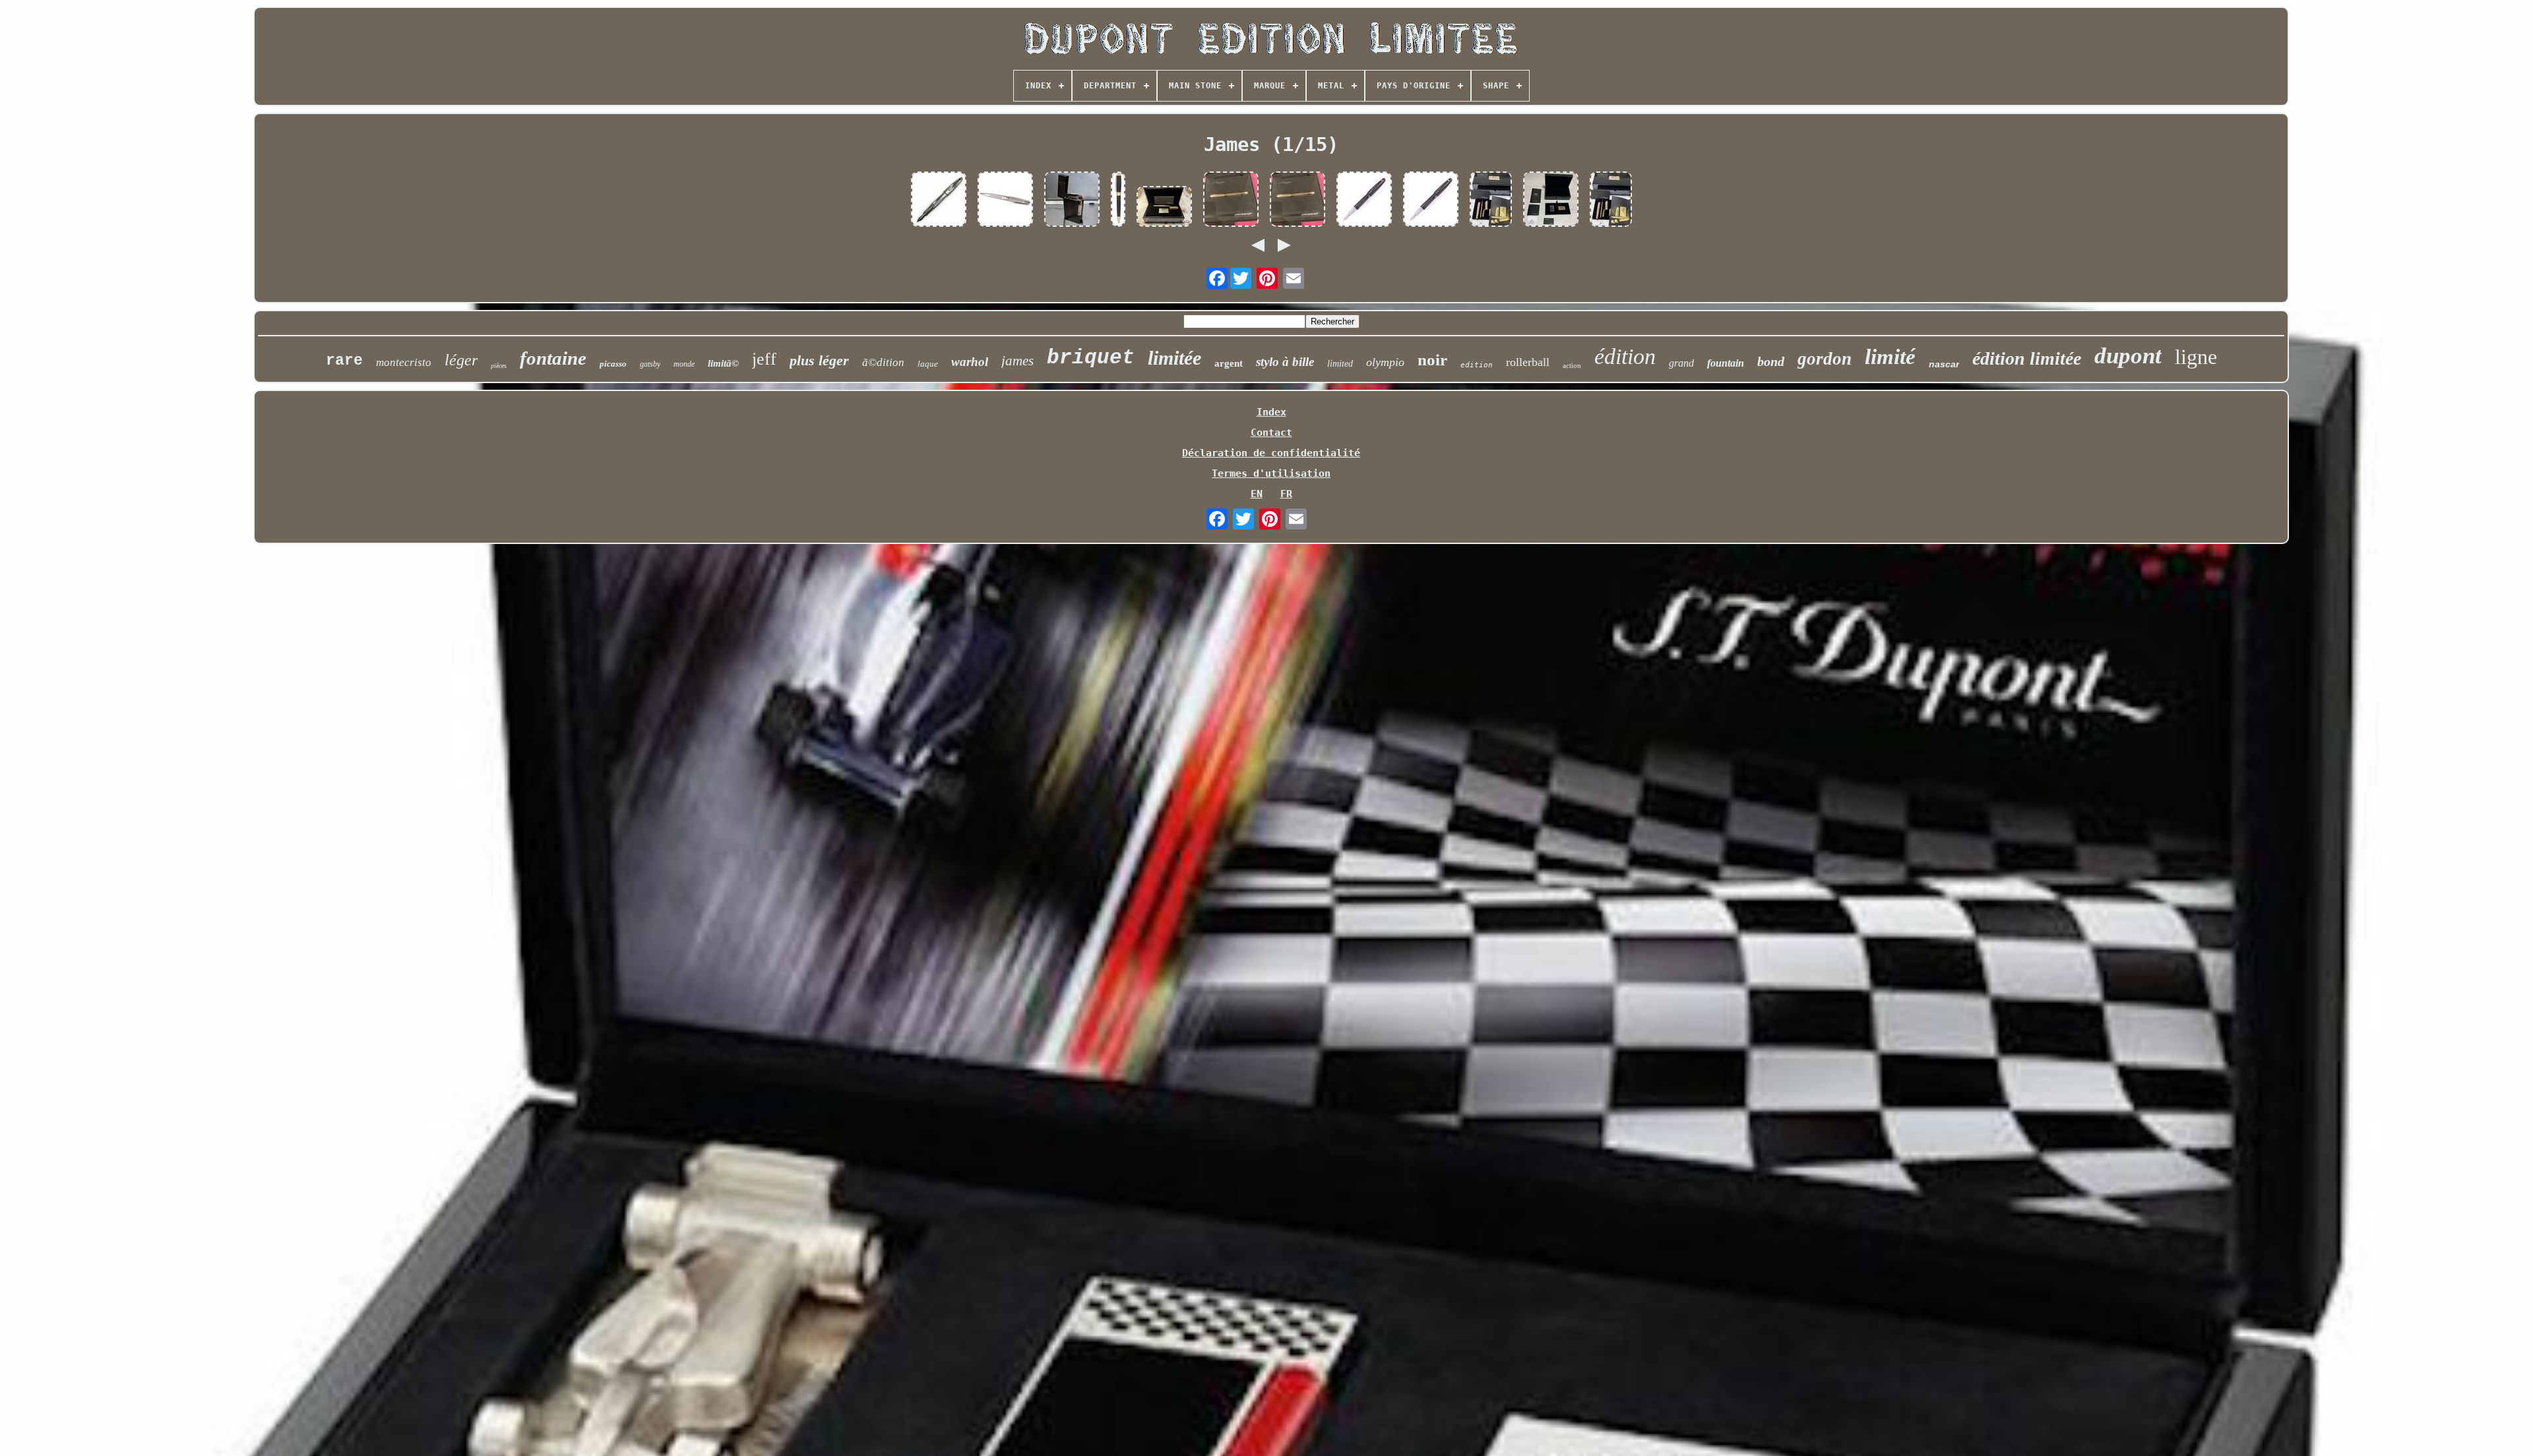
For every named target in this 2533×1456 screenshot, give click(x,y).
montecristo (404, 362)
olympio (1385, 362)
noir (1432, 360)
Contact (1271, 433)
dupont (2128, 356)
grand (1681, 363)
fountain (1726, 363)
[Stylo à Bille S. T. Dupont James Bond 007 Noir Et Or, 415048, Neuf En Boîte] (1118, 200)
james (1017, 361)
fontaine (553, 358)
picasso (613, 364)
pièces (499, 366)
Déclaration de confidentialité (1271, 453)
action (1572, 365)
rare (344, 361)
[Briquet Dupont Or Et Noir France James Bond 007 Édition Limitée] (1551, 200)
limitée (1174, 358)
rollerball (1528, 362)
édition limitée (2027, 358)
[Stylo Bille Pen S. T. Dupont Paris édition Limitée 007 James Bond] (1005, 200)
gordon (1825, 359)
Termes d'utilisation (1271, 473)
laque (928, 364)
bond (1771, 361)
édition (1625, 356)
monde (684, 364)
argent (1229, 363)
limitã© (723, 363)
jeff (764, 359)
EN (1257, 494)
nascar (1944, 364)
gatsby (650, 364)
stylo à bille (1285, 362)
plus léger (819, 360)
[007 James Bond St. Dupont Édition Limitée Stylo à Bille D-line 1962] (1164, 208)
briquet (1091, 358)
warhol (970, 362)
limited (1340, 364)
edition (1477, 365)
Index (1271, 412)
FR (1286, 494)
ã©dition (883, 362)
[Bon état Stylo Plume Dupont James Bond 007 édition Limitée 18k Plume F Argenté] (939, 200)
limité (1890, 357)
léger (461, 360)
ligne (2196, 357)
